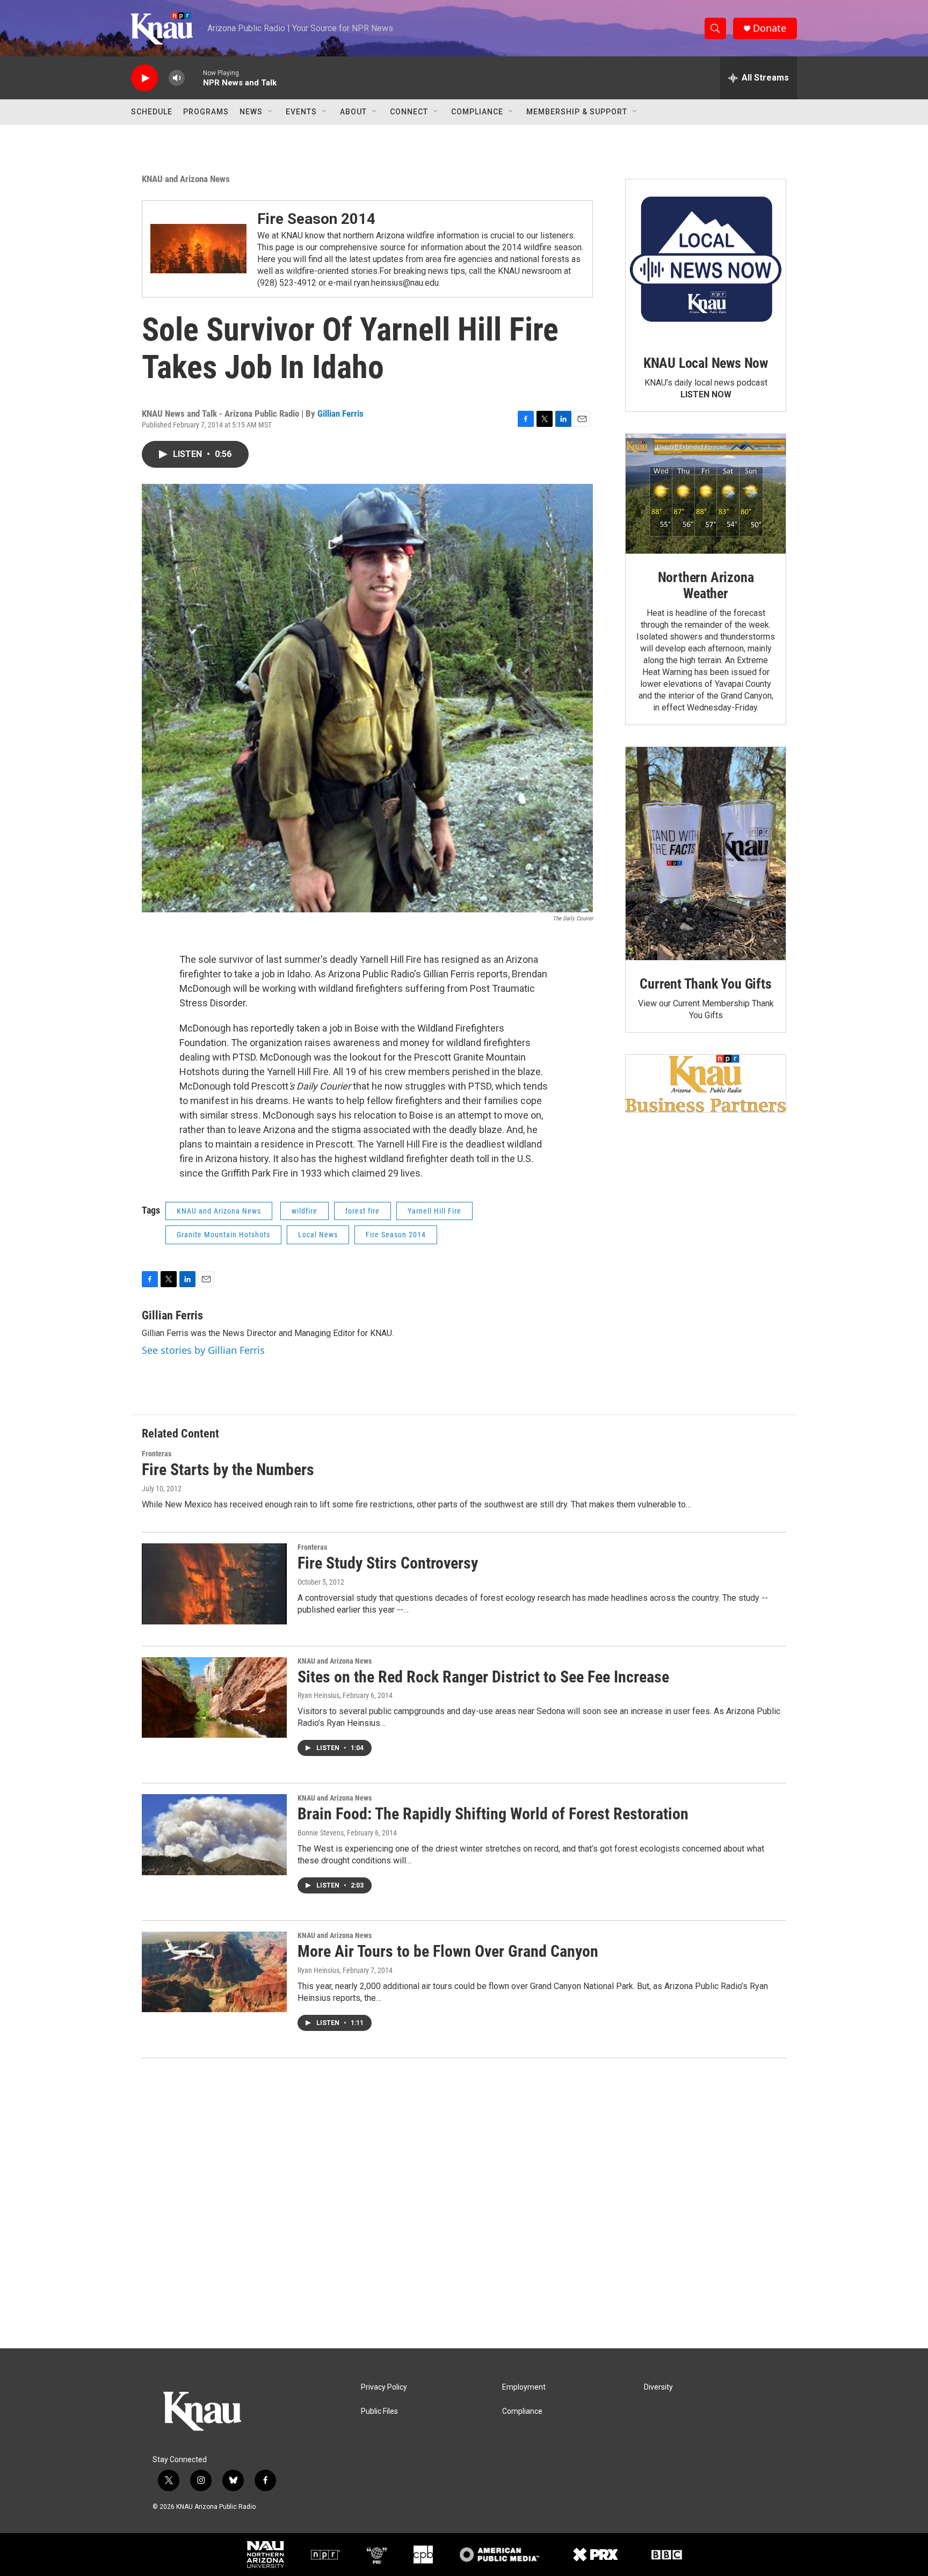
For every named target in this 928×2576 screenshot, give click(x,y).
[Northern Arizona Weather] (706, 494)
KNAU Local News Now (706, 363)
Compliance (477, 112)
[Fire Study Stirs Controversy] (214, 1584)
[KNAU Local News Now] (706, 259)
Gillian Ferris (340, 413)
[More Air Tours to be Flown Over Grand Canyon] (214, 1972)
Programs (206, 112)
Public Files (379, 2411)
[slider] (194, 78)
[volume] (177, 78)
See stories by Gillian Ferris (203, 1350)
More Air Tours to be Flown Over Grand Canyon (448, 1951)
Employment (524, 2387)
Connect (409, 112)
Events (301, 112)
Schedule (152, 112)
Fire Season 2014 (316, 219)
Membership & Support (577, 112)
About (353, 112)
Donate (770, 28)
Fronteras (157, 1454)
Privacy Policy (384, 2387)
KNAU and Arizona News (186, 179)
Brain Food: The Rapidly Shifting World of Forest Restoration (493, 1814)
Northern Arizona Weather (706, 585)
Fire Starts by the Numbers (228, 1470)
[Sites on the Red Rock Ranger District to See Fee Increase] (214, 1697)
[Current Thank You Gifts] (706, 854)
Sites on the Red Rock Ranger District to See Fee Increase (483, 1677)
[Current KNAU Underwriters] (706, 1083)
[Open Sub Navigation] (271, 112)
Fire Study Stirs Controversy (388, 1563)
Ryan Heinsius (318, 1695)
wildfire (305, 1211)
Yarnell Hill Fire (434, 1211)
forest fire (363, 1211)
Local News (318, 1235)
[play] (144, 78)
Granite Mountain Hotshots (223, 1235)
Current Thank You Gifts (705, 984)
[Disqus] (464, 2203)
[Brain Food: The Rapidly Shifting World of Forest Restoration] (214, 1834)
